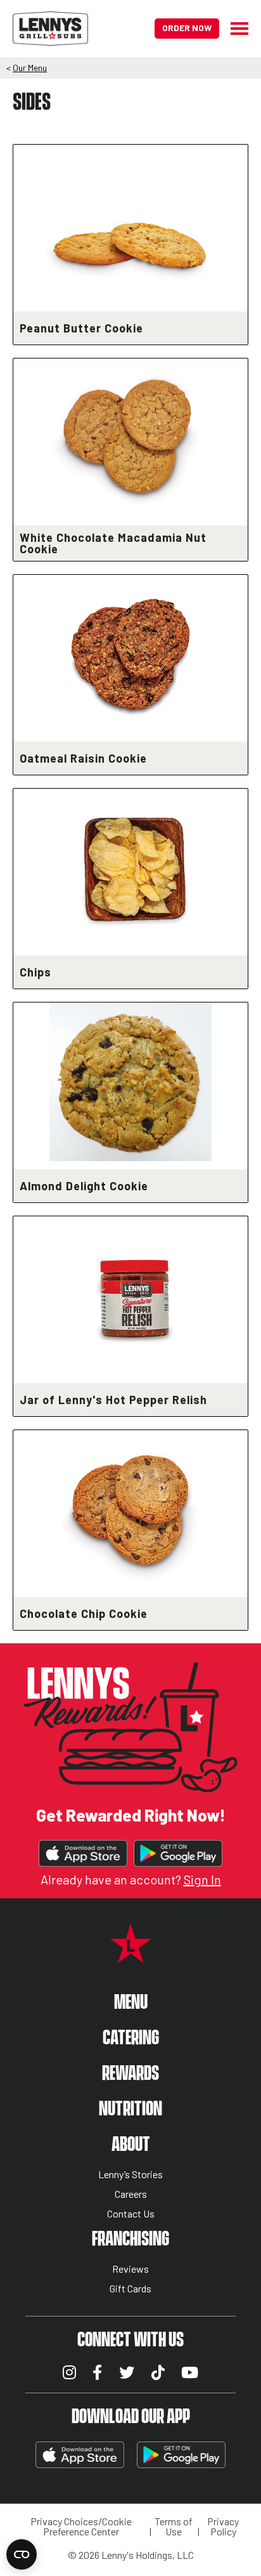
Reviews (130, 2269)
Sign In (202, 1879)
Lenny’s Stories (130, 2175)
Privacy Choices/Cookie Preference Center (81, 2527)
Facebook (97, 2372)
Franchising (130, 2239)
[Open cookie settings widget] (22, 2554)
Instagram (69, 2372)
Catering (131, 2038)
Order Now (187, 28)
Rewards (130, 2074)
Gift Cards (130, 2289)
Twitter (127, 2372)
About (131, 2145)
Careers (131, 2194)
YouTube (190, 2372)
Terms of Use (174, 2527)
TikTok (158, 2372)
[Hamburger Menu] (234, 29)
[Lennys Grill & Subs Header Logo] (50, 27)
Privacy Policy (223, 2527)
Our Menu (30, 68)
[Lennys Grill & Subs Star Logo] (131, 1956)
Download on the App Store (83, 1853)
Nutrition (130, 2109)
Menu (131, 2003)
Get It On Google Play (178, 1853)
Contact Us (131, 2214)
